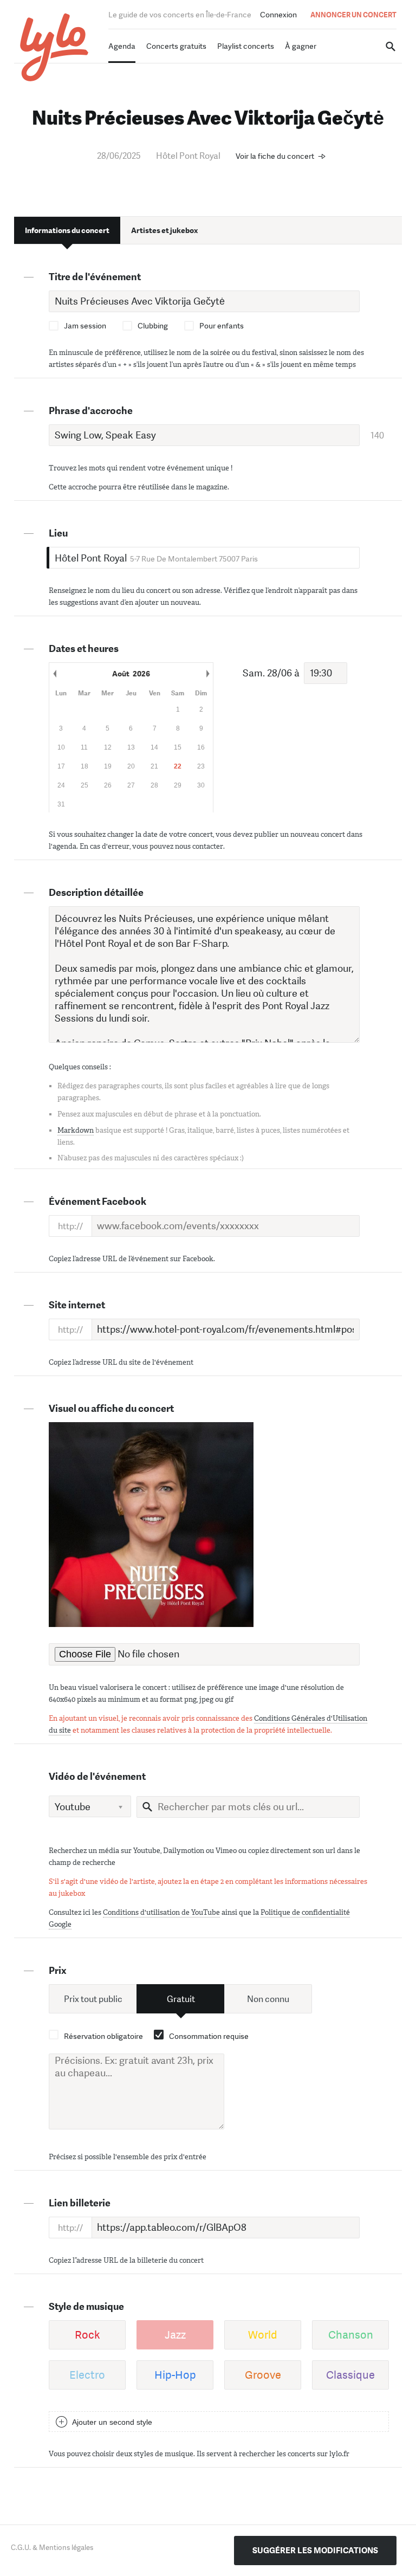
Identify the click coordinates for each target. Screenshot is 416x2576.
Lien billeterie (80, 2203)
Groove (263, 2375)
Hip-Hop (175, 2375)
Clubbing (153, 326)
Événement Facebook (97, 1202)
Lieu (58, 533)
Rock (87, 2335)
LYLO (54, 47)
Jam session (85, 326)
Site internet (77, 1305)
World (263, 2335)
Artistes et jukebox (164, 230)
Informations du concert (67, 230)
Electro (87, 2375)
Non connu (268, 1999)
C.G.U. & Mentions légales (52, 2548)
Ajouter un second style (112, 2422)
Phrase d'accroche (91, 411)
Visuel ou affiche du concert (111, 1409)
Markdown (76, 1130)
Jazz (175, 2335)
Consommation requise (209, 2036)
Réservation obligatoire (103, 2036)
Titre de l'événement (95, 277)
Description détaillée (96, 893)
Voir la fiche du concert (275, 156)
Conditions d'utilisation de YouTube (161, 1912)
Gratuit (181, 1999)
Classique (350, 2375)
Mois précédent (55, 674)
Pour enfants (222, 326)
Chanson (351, 2335)
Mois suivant (207, 674)
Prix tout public (93, 1999)
